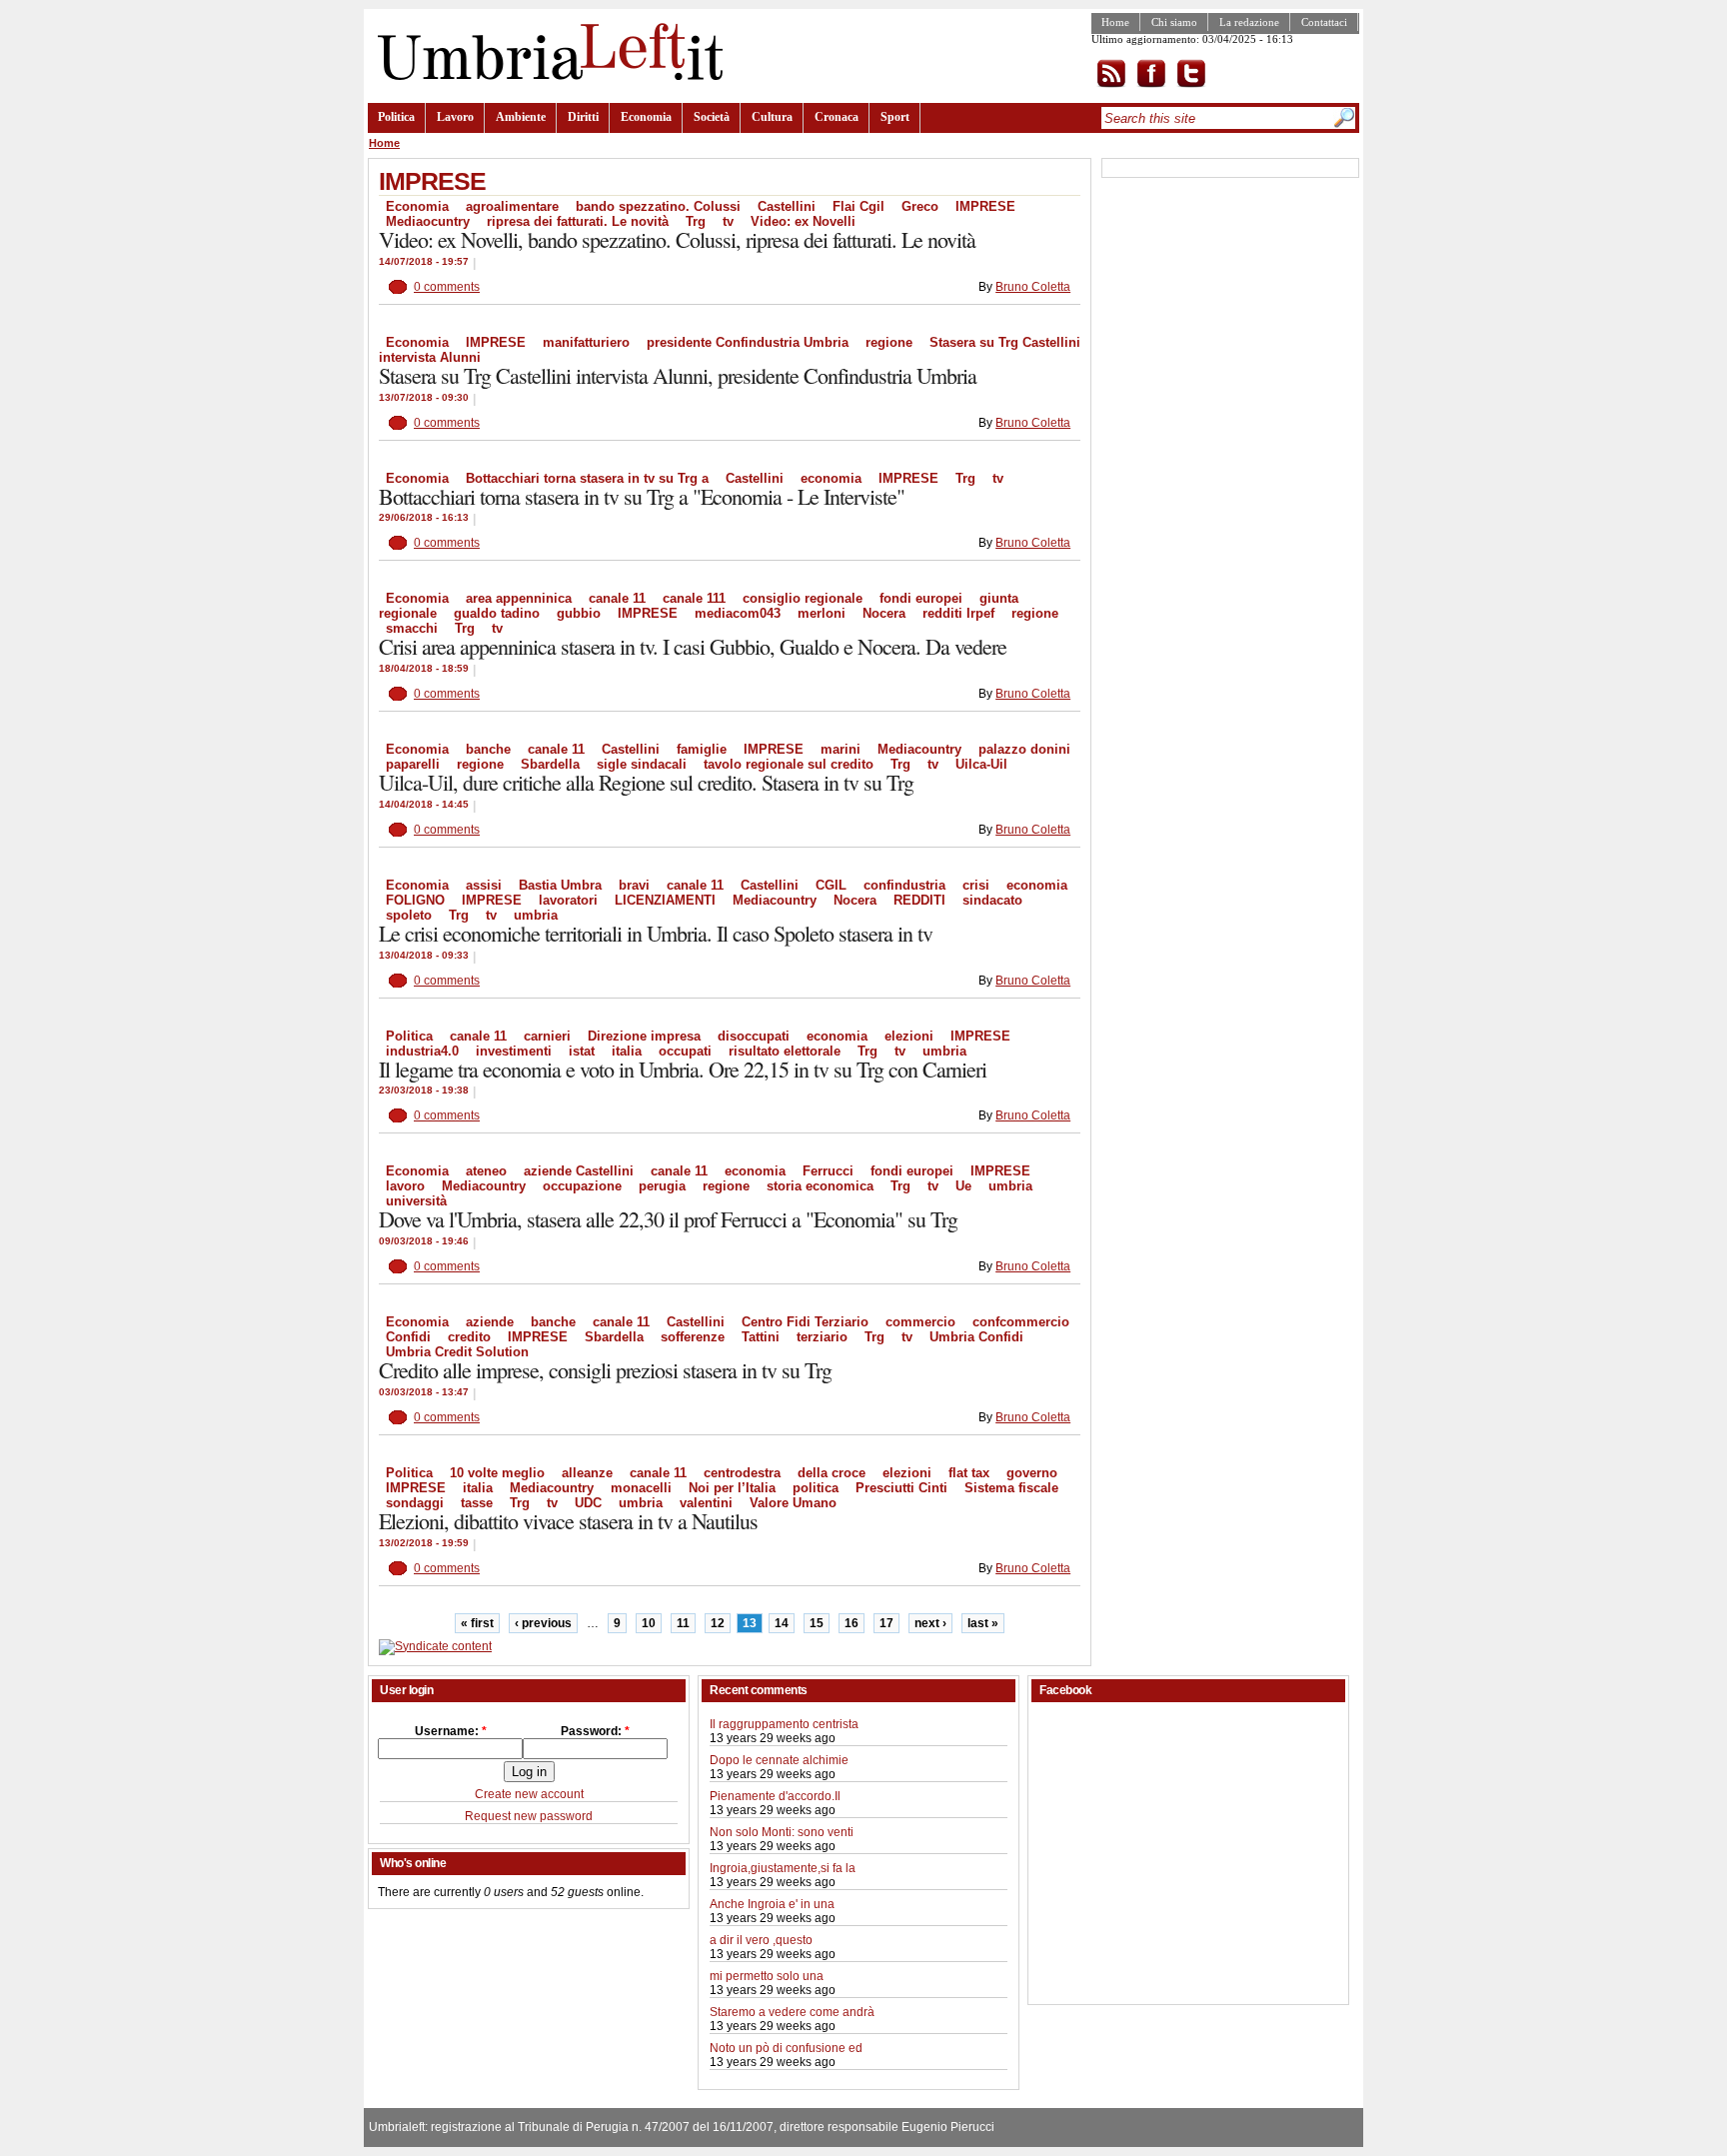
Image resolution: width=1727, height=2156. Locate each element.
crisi (976, 885)
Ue (963, 1186)
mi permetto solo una (767, 1976)
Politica (396, 117)
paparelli (413, 764)
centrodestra (742, 1473)
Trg (696, 221)
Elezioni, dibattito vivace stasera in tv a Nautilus (568, 1521)
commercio (920, 1322)
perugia (662, 1186)
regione (889, 342)
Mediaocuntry (428, 221)
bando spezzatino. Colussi (658, 206)
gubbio (579, 613)
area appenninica (519, 598)
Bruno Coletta (1033, 287)
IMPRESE (985, 206)
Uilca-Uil (981, 764)
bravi (634, 885)
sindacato (992, 900)
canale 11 (617, 598)
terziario (822, 1337)
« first (477, 1623)
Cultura (772, 117)
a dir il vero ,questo (761, 1940)
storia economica (820, 1186)
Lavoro (455, 117)
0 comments (447, 287)
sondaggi (415, 1503)
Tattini (761, 1337)
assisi (484, 885)
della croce (832, 1473)
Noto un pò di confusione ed (786, 2048)
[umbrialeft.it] (545, 76)
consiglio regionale (803, 598)
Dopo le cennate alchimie (779, 1760)
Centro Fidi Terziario (805, 1322)
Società (712, 117)
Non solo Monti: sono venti (782, 1832)
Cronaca (837, 117)
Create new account (529, 1794)
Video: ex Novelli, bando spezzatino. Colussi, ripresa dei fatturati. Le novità (677, 239)
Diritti (583, 117)
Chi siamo (1174, 22)
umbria (536, 915)
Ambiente (521, 117)
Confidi (408, 1337)
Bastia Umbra (560, 885)
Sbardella (550, 764)
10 (649, 1623)
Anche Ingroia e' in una (772, 1904)
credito (469, 1337)
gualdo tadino (497, 613)
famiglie (702, 749)
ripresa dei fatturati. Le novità (578, 221)
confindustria (904, 885)
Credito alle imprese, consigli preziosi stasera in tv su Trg (605, 1370)
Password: (595, 1731)
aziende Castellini (579, 1171)
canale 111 (694, 598)
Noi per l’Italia (732, 1488)
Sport (895, 117)
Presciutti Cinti (901, 1488)
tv (728, 221)
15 (817, 1623)
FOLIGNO (415, 900)
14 (782, 1623)
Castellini (787, 206)
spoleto (409, 915)
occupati (685, 1051)
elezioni (909, 1036)
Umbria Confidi (976, 1337)
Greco (920, 206)
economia (831, 478)
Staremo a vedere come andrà (792, 2012)
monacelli (641, 1488)
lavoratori (568, 900)
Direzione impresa (644, 1036)
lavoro (405, 1186)
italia (627, 1051)
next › (930, 1623)
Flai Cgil (859, 206)
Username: (451, 1731)
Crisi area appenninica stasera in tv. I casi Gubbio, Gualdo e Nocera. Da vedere (693, 646)
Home (1115, 22)
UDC (588, 1503)
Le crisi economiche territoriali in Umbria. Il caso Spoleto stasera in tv (656, 933)
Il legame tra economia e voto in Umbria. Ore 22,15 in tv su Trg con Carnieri (683, 1069)
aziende (490, 1322)
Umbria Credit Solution (457, 1352)
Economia (646, 117)
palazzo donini (1024, 749)
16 (852, 1623)
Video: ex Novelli (803, 221)
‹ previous (543, 1623)
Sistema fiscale (1011, 1488)
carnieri (547, 1036)
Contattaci (1324, 22)
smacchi (412, 628)
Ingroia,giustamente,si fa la (783, 1868)
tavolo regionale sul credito (789, 764)
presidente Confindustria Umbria (748, 342)
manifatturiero (586, 342)
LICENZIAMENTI (665, 900)
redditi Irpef (958, 613)
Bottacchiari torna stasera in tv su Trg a (587, 478)
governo (1032, 1473)
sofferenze (693, 1337)
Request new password (529, 1816)
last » (983, 1623)
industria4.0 (422, 1051)
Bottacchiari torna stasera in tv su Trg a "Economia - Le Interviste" (642, 496)
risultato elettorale (785, 1051)
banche (488, 749)
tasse (477, 1503)
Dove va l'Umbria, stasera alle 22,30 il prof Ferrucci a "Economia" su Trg (668, 1219)
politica (816, 1488)
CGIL (831, 885)
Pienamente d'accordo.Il (775, 1796)
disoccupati (754, 1036)
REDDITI (919, 900)
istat (582, 1051)
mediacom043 (738, 613)
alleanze (587, 1473)
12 (718, 1623)
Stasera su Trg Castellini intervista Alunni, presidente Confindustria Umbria (678, 375)
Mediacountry (919, 749)
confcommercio (1021, 1322)
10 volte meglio (497, 1473)
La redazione (1249, 22)
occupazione (582, 1186)
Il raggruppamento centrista (784, 1724)
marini (841, 749)
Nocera (884, 613)
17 (886, 1623)
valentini (706, 1503)
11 (683, 1623)
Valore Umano (793, 1503)
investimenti (514, 1051)
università (416, 1201)
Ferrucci (828, 1171)
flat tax (969, 1473)
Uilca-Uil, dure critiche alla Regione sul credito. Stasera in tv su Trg (646, 782)
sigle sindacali (642, 764)
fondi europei (921, 598)
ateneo (486, 1171)
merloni (822, 613)
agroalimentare (512, 206)
